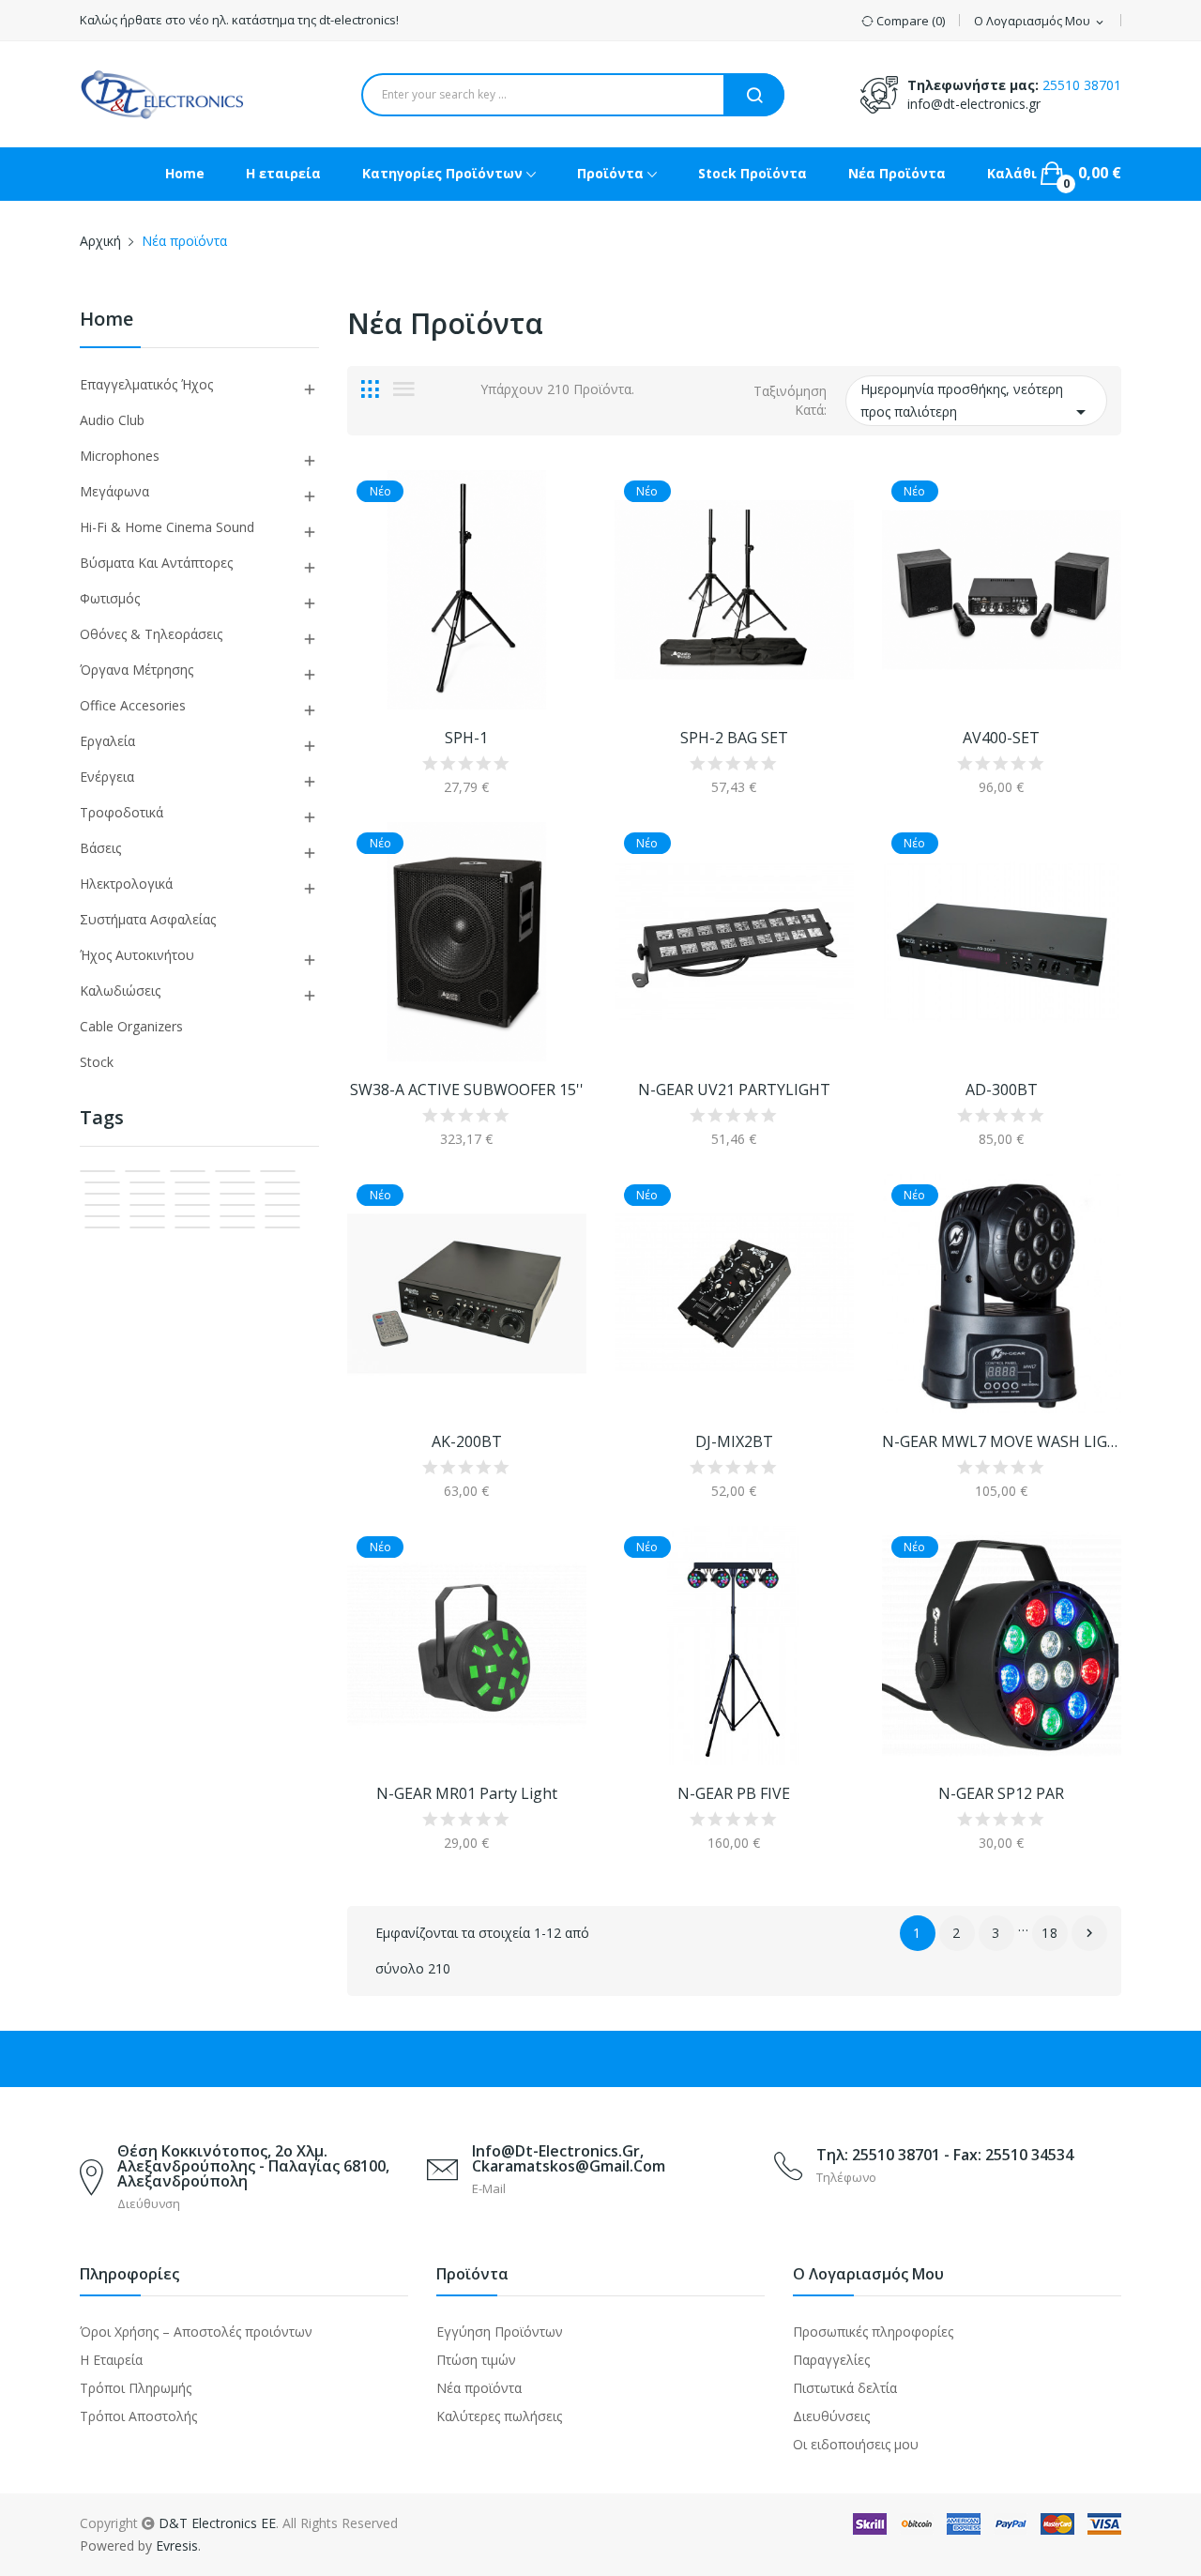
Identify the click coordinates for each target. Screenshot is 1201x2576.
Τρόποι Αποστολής (138, 2416)
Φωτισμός (110, 598)
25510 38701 (1082, 85)
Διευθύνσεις (831, 2416)
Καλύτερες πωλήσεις (499, 2416)
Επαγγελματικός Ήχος (146, 384)
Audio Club (112, 420)
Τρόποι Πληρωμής (136, 2388)
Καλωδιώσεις (120, 991)
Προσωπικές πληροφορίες (873, 2332)
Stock (97, 1062)
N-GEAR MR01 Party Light (467, 1793)
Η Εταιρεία (111, 2360)
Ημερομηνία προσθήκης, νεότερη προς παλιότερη (976, 402)
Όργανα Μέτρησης (137, 670)
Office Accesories (133, 705)
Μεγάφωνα (114, 491)
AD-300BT (1002, 1090)
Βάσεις (100, 848)
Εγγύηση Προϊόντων (500, 2332)
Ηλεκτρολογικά (126, 884)
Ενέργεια (107, 777)
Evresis (177, 2546)
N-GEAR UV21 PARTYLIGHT (734, 1090)
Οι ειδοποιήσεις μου (856, 2444)
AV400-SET (1001, 738)
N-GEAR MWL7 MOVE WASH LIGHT (1002, 1441)
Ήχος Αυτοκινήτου (137, 955)
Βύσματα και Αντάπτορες (156, 563)
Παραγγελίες (831, 2360)
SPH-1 (466, 738)
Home (106, 320)
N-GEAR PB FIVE (734, 1793)
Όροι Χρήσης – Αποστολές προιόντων (196, 2332)
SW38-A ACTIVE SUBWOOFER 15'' (467, 1090)
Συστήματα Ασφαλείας (148, 919)
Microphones (120, 456)
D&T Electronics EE (217, 2523)
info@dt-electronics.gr (974, 104)
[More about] (98, 1171)
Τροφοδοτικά (122, 812)
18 (1050, 1933)
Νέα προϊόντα (479, 2388)
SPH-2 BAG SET (734, 738)
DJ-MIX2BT (734, 1441)
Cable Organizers (131, 1026)
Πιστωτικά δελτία (845, 2388)
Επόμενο (1089, 1933)
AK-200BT (467, 1441)
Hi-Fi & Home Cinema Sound (167, 527)
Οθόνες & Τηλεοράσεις (151, 634)
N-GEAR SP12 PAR (1001, 1793)
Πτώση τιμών (476, 2360)
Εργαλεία (107, 741)
